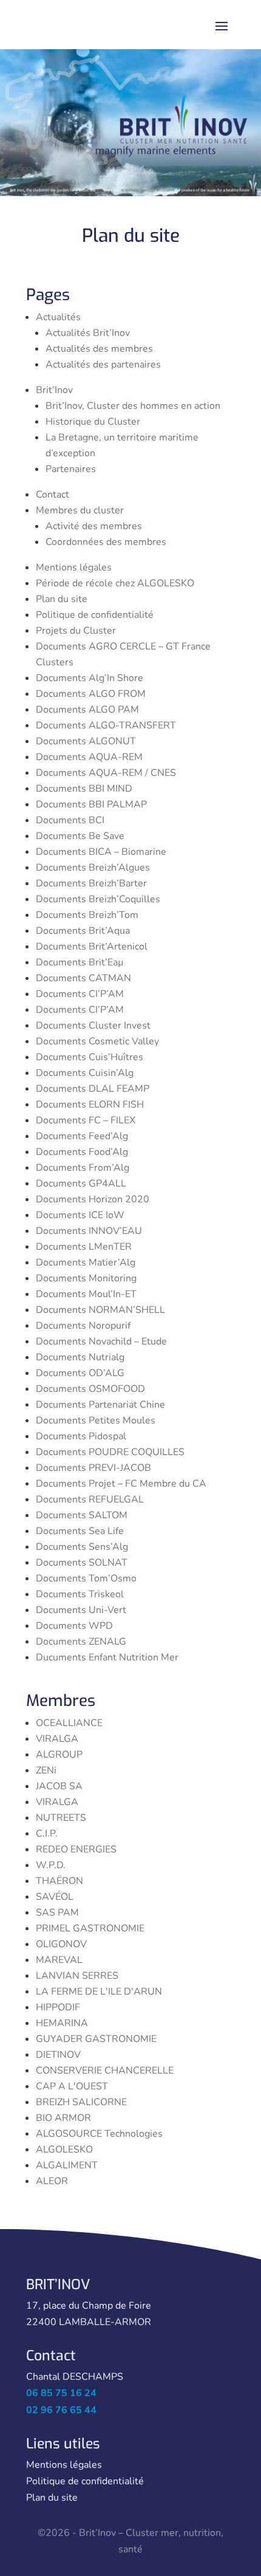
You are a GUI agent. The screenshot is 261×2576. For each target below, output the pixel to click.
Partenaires (71, 469)
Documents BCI (70, 820)
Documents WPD (74, 1626)
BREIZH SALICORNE (81, 2102)
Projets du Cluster (76, 631)
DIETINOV (58, 2055)
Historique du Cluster (93, 422)
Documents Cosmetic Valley (97, 1041)
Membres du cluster (80, 510)
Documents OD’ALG (80, 1373)
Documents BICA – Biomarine (101, 852)
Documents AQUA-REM (89, 757)
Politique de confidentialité (95, 615)
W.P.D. (51, 1865)
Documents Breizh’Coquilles (98, 899)
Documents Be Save (80, 836)
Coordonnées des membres (106, 542)
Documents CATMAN (83, 978)
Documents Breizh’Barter (91, 883)
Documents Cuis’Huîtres (90, 1057)
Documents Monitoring (86, 1278)
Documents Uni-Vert (81, 1610)
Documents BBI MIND (84, 789)
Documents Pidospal (81, 1436)
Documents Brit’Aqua (83, 931)
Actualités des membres (99, 349)
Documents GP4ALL (81, 1184)
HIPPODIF (58, 2007)
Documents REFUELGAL (90, 1499)
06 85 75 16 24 (61, 2393)
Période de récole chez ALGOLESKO (115, 583)
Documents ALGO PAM (87, 710)
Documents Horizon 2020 (93, 1199)
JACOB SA (59, 1786)
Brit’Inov (54, 390)
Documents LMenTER (84, 1247)
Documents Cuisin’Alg (85, 1073)
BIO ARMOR (63, 2118)
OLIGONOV (61, 1944)
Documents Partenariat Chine (100, 1405)
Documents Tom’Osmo (86, 1578)
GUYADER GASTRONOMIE (96, 2039)
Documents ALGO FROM (91, 694)
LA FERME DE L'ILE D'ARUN (99, 1992)
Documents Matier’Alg (86, 1262)
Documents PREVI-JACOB (93, 1468)
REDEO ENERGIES (76, 1849)
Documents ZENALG (81, 1642)
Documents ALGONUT (86, 741)
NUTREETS (61, 1818)
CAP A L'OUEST (72, 2086)
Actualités (58, 317)
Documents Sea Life (80, 1531)
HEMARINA (62, 2023)
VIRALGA (57, 1739)
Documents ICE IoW (80, 1215)
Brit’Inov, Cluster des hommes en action (133, 406)
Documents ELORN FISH (90, 1105)
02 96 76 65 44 (61, 2410)
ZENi (46, 1770)
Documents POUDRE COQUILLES (110, 1452)
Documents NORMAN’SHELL (100, 1310)
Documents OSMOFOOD (90, 1389)
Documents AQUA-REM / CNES (106, 773)
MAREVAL (59, 1960)
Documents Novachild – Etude (101, 1341)
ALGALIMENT (67, 2165)
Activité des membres (94, 526)
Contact (53, 495)
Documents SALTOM (82, 1515)
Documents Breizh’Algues (93, 868)
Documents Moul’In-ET (86, 1294)
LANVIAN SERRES (77, 1976)
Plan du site (62, 599)
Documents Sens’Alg (82, 1547)
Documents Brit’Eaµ (80, 962)
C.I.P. (47, 1834)
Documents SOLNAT (82, 1563)
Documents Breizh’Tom (87, 915)
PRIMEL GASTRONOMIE (90, 1928)
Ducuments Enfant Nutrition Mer (107, 1657)
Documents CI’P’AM (80, 994)
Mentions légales (74, 567)
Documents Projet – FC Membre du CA (121, 1484)
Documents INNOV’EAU (89, 1231)
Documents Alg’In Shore (90, 678)
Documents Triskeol (80, 1594)
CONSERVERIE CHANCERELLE (105, 2071)
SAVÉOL (55, 1897)
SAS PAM (57, 1913)
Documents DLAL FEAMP (93, 1089)
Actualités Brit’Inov (88, 333)
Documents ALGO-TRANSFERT (106, 725)
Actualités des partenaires (103, 365)
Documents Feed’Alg (82, 1136)
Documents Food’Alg (82, 1152)
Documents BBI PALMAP (91, 804)
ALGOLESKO (64, 2150)
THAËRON (59, 1881)
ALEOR (52, 2181)
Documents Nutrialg (80, 1357)
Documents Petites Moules (96, 1420)
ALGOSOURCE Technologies (99, 2134)
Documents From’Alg (83, 1168)
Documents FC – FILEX (86, 1120)
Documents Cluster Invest (93, 1026)
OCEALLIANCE (69, 1723)
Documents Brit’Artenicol (92, 947)
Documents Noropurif (83, 1326)
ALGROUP (59, 1755)
